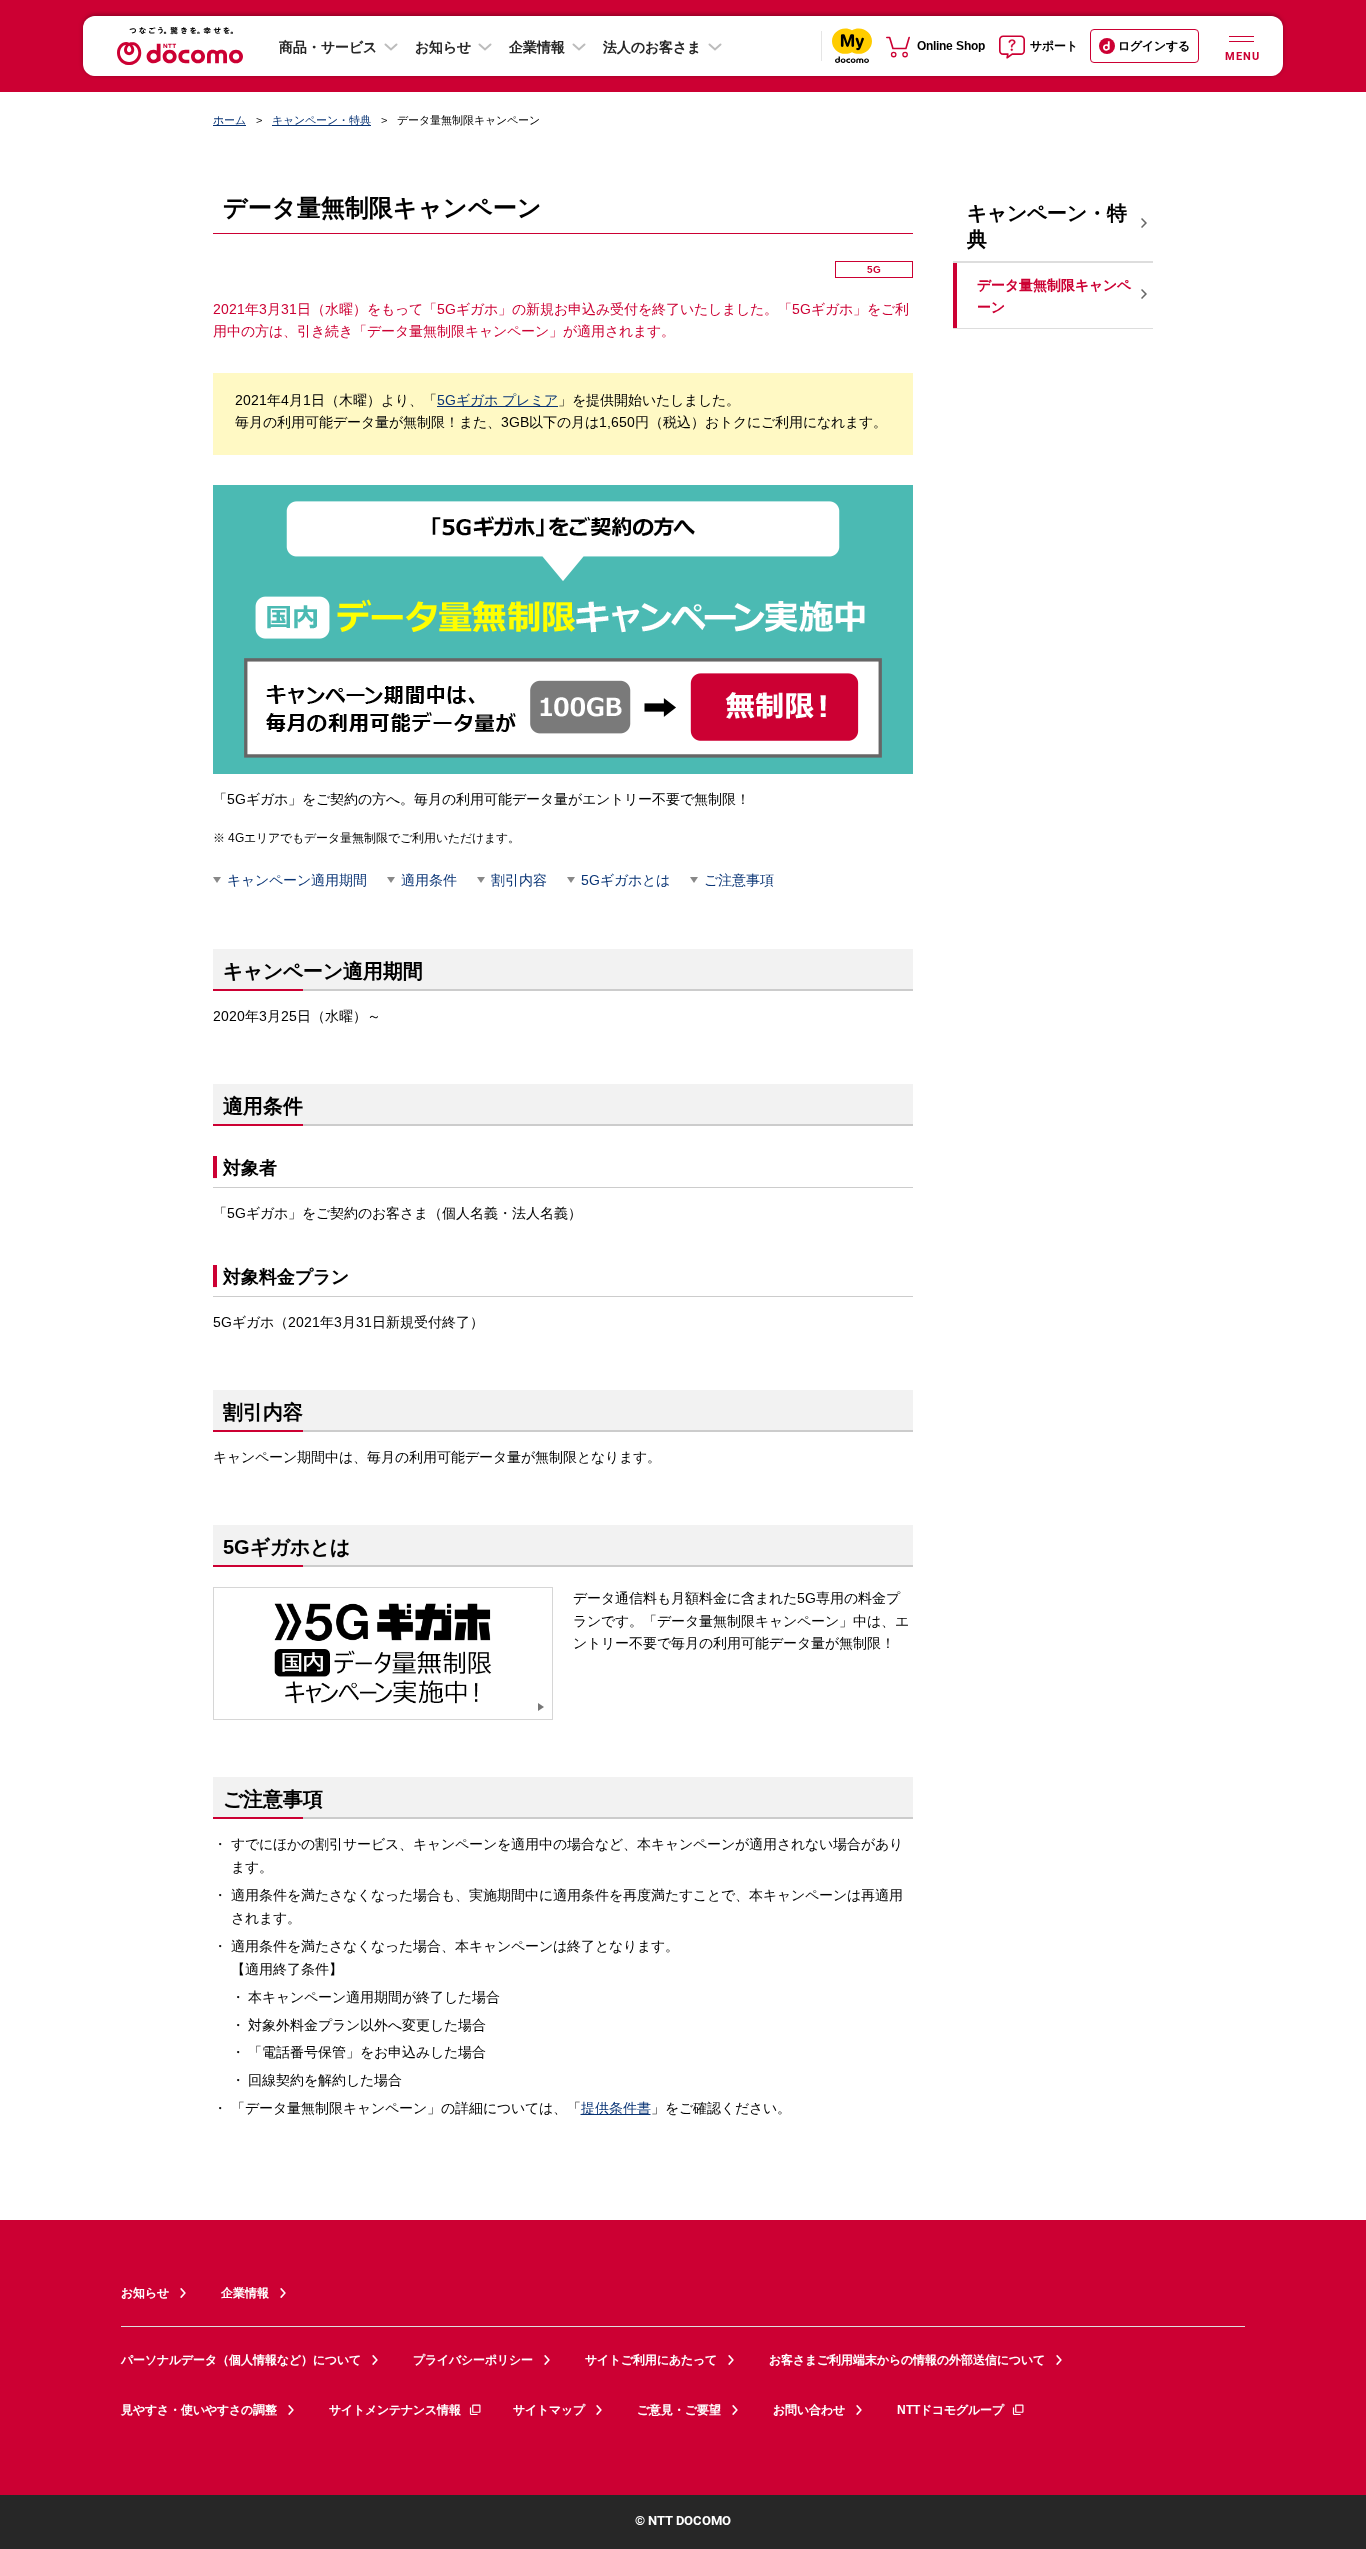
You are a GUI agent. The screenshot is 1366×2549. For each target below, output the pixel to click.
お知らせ (443, 47)
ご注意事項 (739, 880)
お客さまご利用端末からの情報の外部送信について (907, 2360)
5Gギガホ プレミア (497, 400)
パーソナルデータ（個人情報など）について (241, 2360)
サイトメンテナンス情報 (395, 2410)
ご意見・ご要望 (679, 2410)
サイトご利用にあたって (651, 2360)
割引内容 (519, 880)
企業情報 (537, 47)
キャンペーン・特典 (321, 120)
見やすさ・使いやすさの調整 (199, 2410)
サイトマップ (549, 2410)
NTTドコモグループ (950, 2410)
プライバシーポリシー (473, 2360)
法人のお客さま (652, 47)
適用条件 (429, 880)
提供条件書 (616, 2108)
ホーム (229, 120)
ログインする (1154, 46)
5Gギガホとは (625, 880)
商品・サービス (328, 47)
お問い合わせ (809, 2410)
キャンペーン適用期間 (297, 880)
